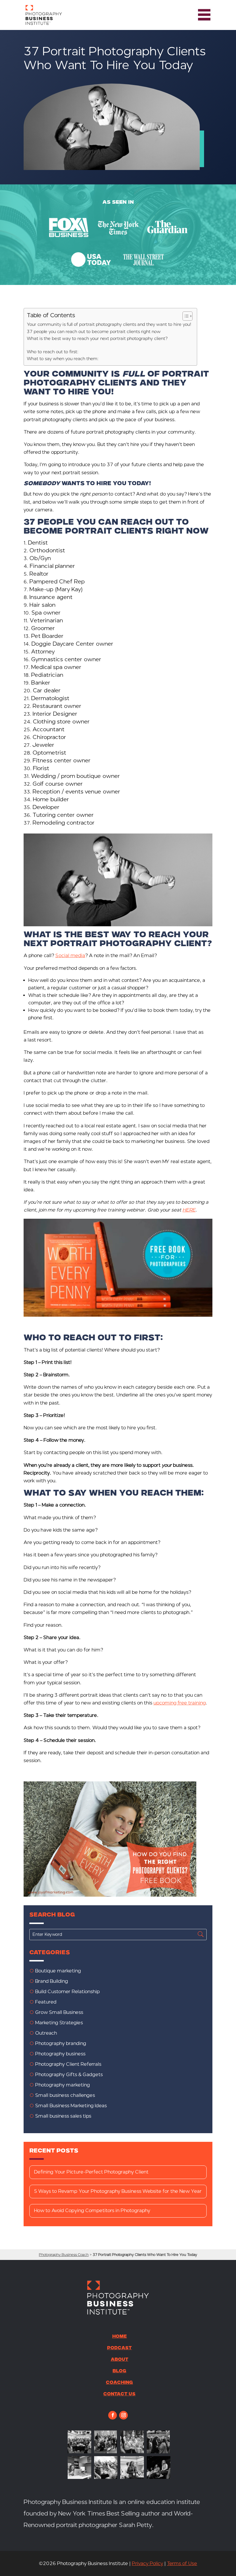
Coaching (119, 2383)
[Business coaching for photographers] (79, 2452)
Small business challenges (65, 2095)
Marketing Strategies (59, 2023)
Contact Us (119, 2394)
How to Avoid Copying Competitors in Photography (92, 2211)
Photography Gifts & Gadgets (69, 2075)
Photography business (60, 2054)
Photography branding (61, 2043)
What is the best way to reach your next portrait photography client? (97, 339)
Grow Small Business (59, 2012)
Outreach (46, 2033)
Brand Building (52, 1981)
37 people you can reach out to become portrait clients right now (94, 332)
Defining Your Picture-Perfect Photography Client (91, 2172)
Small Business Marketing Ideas (71, 2106)
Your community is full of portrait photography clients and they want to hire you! (109, 324)
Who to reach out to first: (53, 352)
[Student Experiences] (79, 2477)
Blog (119, 2371)
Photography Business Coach (64, 2255)
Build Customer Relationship (67, 1992)
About (120, 2360)
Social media (70, 956)
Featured (46, 2002)
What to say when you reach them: (63, 359)
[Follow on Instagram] (123, 2415)
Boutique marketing (58, 1971)
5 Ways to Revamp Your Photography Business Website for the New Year (118, 2191)
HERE (189, 1210)
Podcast (119, 2348)
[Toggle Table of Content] (185, 316)
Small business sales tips (63, 2116)
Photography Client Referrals (68, 2064)
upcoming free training (180, 1703)
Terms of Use (182, 2563)
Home (120, 2337)
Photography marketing (62, 2085)
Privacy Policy (147, 2563)
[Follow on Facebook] (113, 2415)
